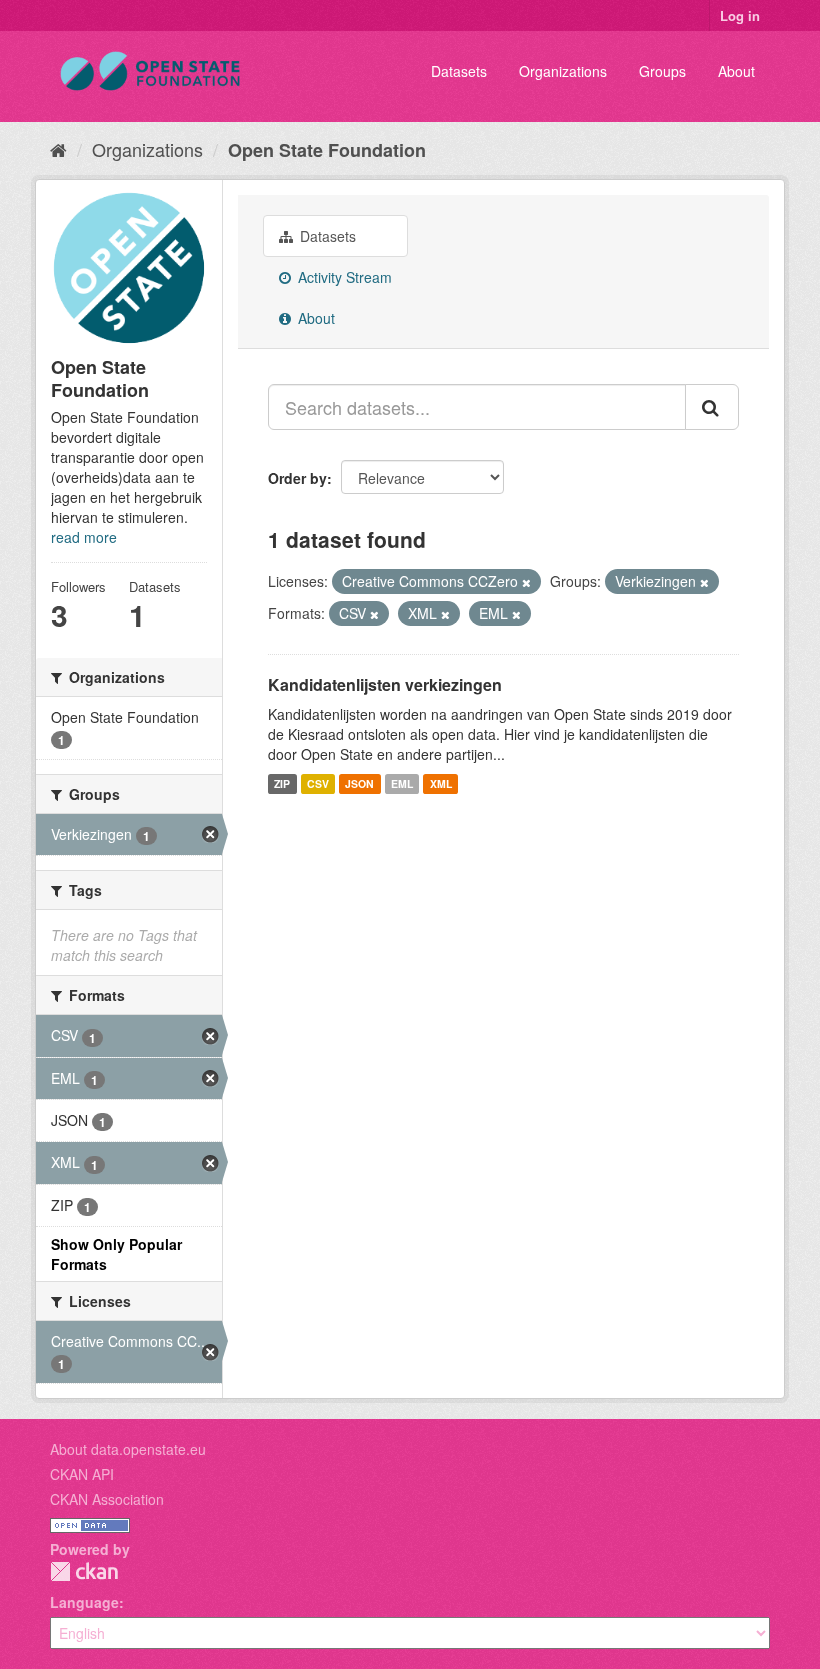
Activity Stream (343, 277)
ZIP (282, 783)
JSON (359, 783)
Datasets (459, 71)
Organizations (563, 71)
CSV (318, 783)
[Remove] (526, 582)
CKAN (84, 1571)
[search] (712, 407)
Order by (297, 478)
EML (402, 783)
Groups (662, 71)
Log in (740, 15)
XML (441, 783)
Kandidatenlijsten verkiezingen (385, 684)
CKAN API (82, 1474)
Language (84, 1602)
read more (84, 537)
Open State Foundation (327, 150)
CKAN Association (107, 1499)
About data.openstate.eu (128, 1449)
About (736, 71)
